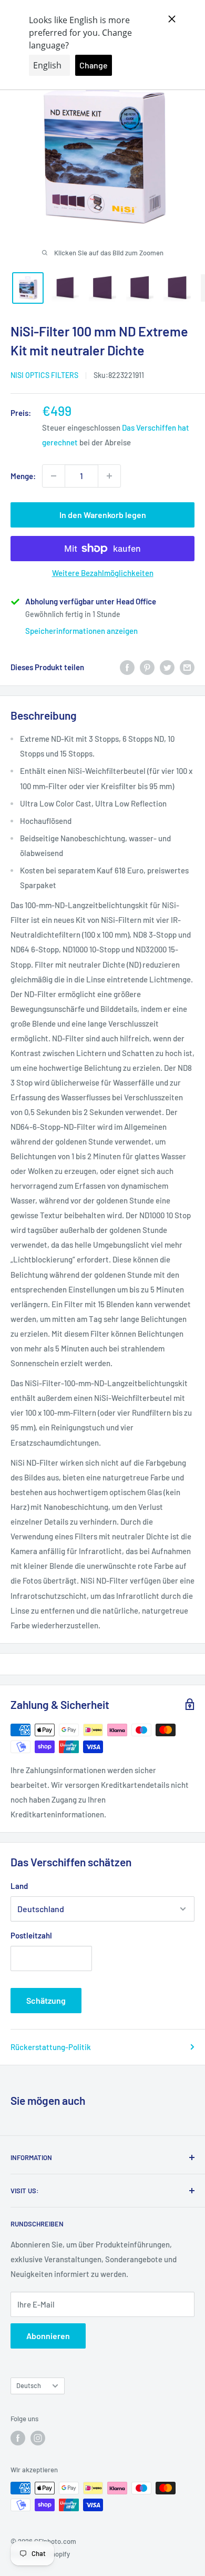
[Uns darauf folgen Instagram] (38, 2438)
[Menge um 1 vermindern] (54, 476)
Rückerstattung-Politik (51, 2047)
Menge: (23, 476)
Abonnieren (48, 2336)
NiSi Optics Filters (44, 375)
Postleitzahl (31, 1935)
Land (19, 1886)
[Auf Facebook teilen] (127, 667)
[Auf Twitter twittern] (167, 667)
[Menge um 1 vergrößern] (109, 476)
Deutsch (29, 2385)
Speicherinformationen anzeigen (81, 631)
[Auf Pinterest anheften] (147, 667)
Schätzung (46, 2000)
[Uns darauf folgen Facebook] (18, 2438)
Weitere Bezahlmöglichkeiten (103, 573)
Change (94, 65)
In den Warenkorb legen (103, 515)
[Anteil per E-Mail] (187, 667)
